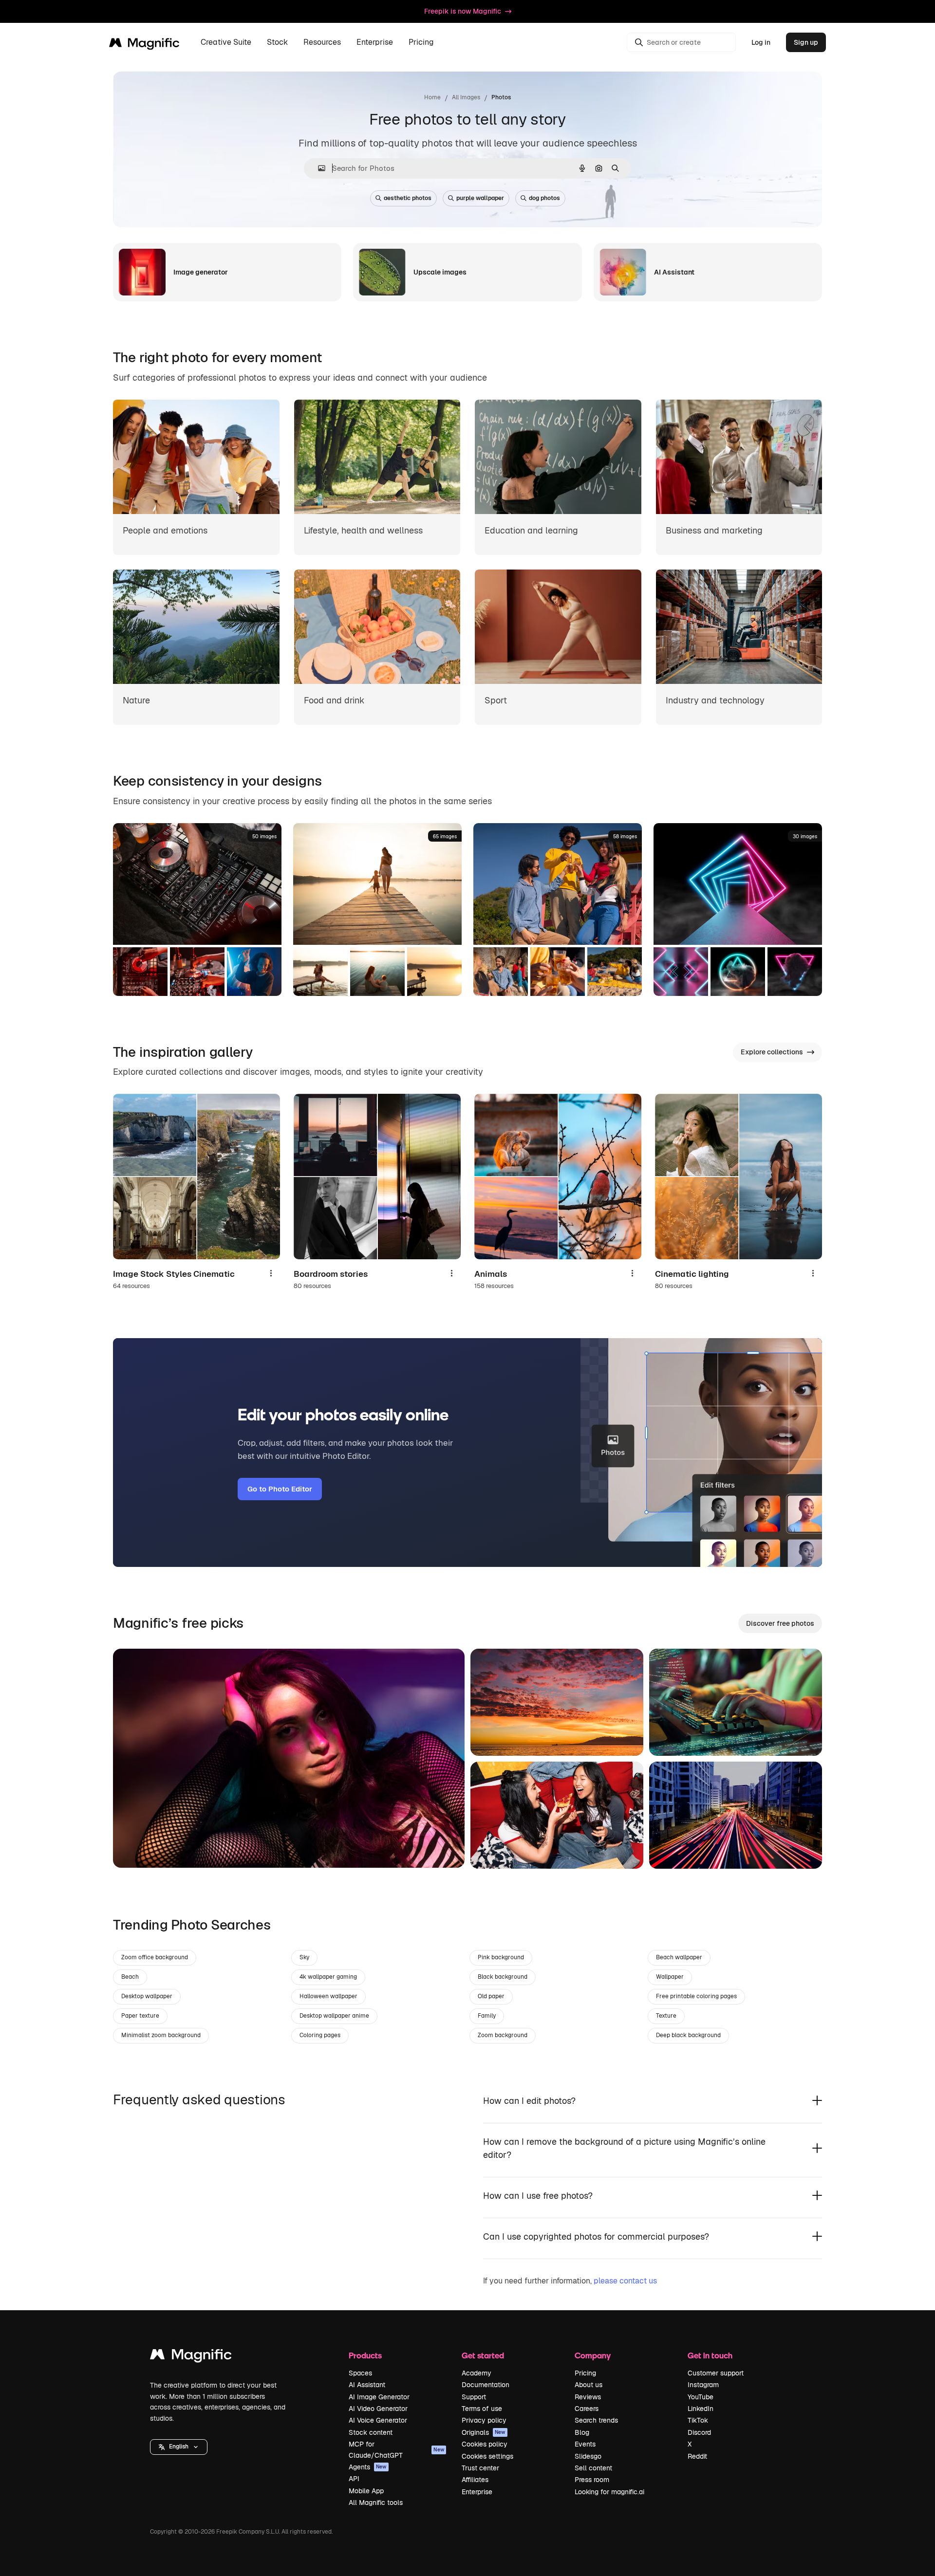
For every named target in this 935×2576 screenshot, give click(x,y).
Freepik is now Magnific (463, 11)
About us (589, 2385)
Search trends (596, 2420)
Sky (304, 1957)
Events (585, 2444)
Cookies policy (485, 2444)
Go (135, 1848)
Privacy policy (484, 2420)
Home (432, 97)
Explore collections (772, 1052)
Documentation (486, 2385)
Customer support (716, 2373)
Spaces (360, 2373)
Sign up (806, 42)
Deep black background (688, 2035)
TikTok (698, 2420)
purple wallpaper (480, 198)
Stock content (371, 2432)
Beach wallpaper (679, 1957)
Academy (477, 2373)
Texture (666, 2016)
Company (593, 2355)
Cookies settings (487, 2456)
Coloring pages (320, 2035)
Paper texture (140, 2016)
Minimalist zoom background (161, 2035)
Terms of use (482, 2409)
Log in (761, 42)
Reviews (588, 2397)
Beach (130, 1977)
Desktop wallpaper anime (334, 2016)
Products (365, 2355)
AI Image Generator (379, 2397)
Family (487, 2016)
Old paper (491, 1996)
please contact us (625, 2281)
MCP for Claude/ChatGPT (396, 2449)
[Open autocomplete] (318, 168)
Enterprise (477, 2492)
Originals (484, 2432)
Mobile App (366, 2491)
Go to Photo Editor (280, 1489)
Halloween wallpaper (328, 1996)
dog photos (544, 198)
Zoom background (503, 2035)
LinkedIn (701, 2409)
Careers (587, 2409)
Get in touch (710, 2355)
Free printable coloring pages (696, 1996)
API (354, 2479)
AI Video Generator (378, 2409)
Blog (582, 2432)
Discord (699, 2432)
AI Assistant (367, 2385)
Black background (503, 1977)
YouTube (701, 2397)
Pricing (421, 43)
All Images (466, 97)
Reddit (697, 2456)
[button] (179, 2447)
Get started (483, 2355)
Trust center (480, 2468)
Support (474, 2397)
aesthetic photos (408, 198)
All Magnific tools (376, 2502)
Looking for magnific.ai (609, 2492)
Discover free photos (780, 1623)
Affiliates (475, 2480)
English (179, 2447)
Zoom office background (155, 1957)
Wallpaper (670, 1977)
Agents (368, 2467)
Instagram (703, 2385)
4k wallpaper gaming (328, 1977)
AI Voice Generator (378, 2420)
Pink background (501, 1957)
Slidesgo (588, 2456)
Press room (592, 2480)
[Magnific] (191, 2357)
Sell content (593, 2468)
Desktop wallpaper (147, 1996)
